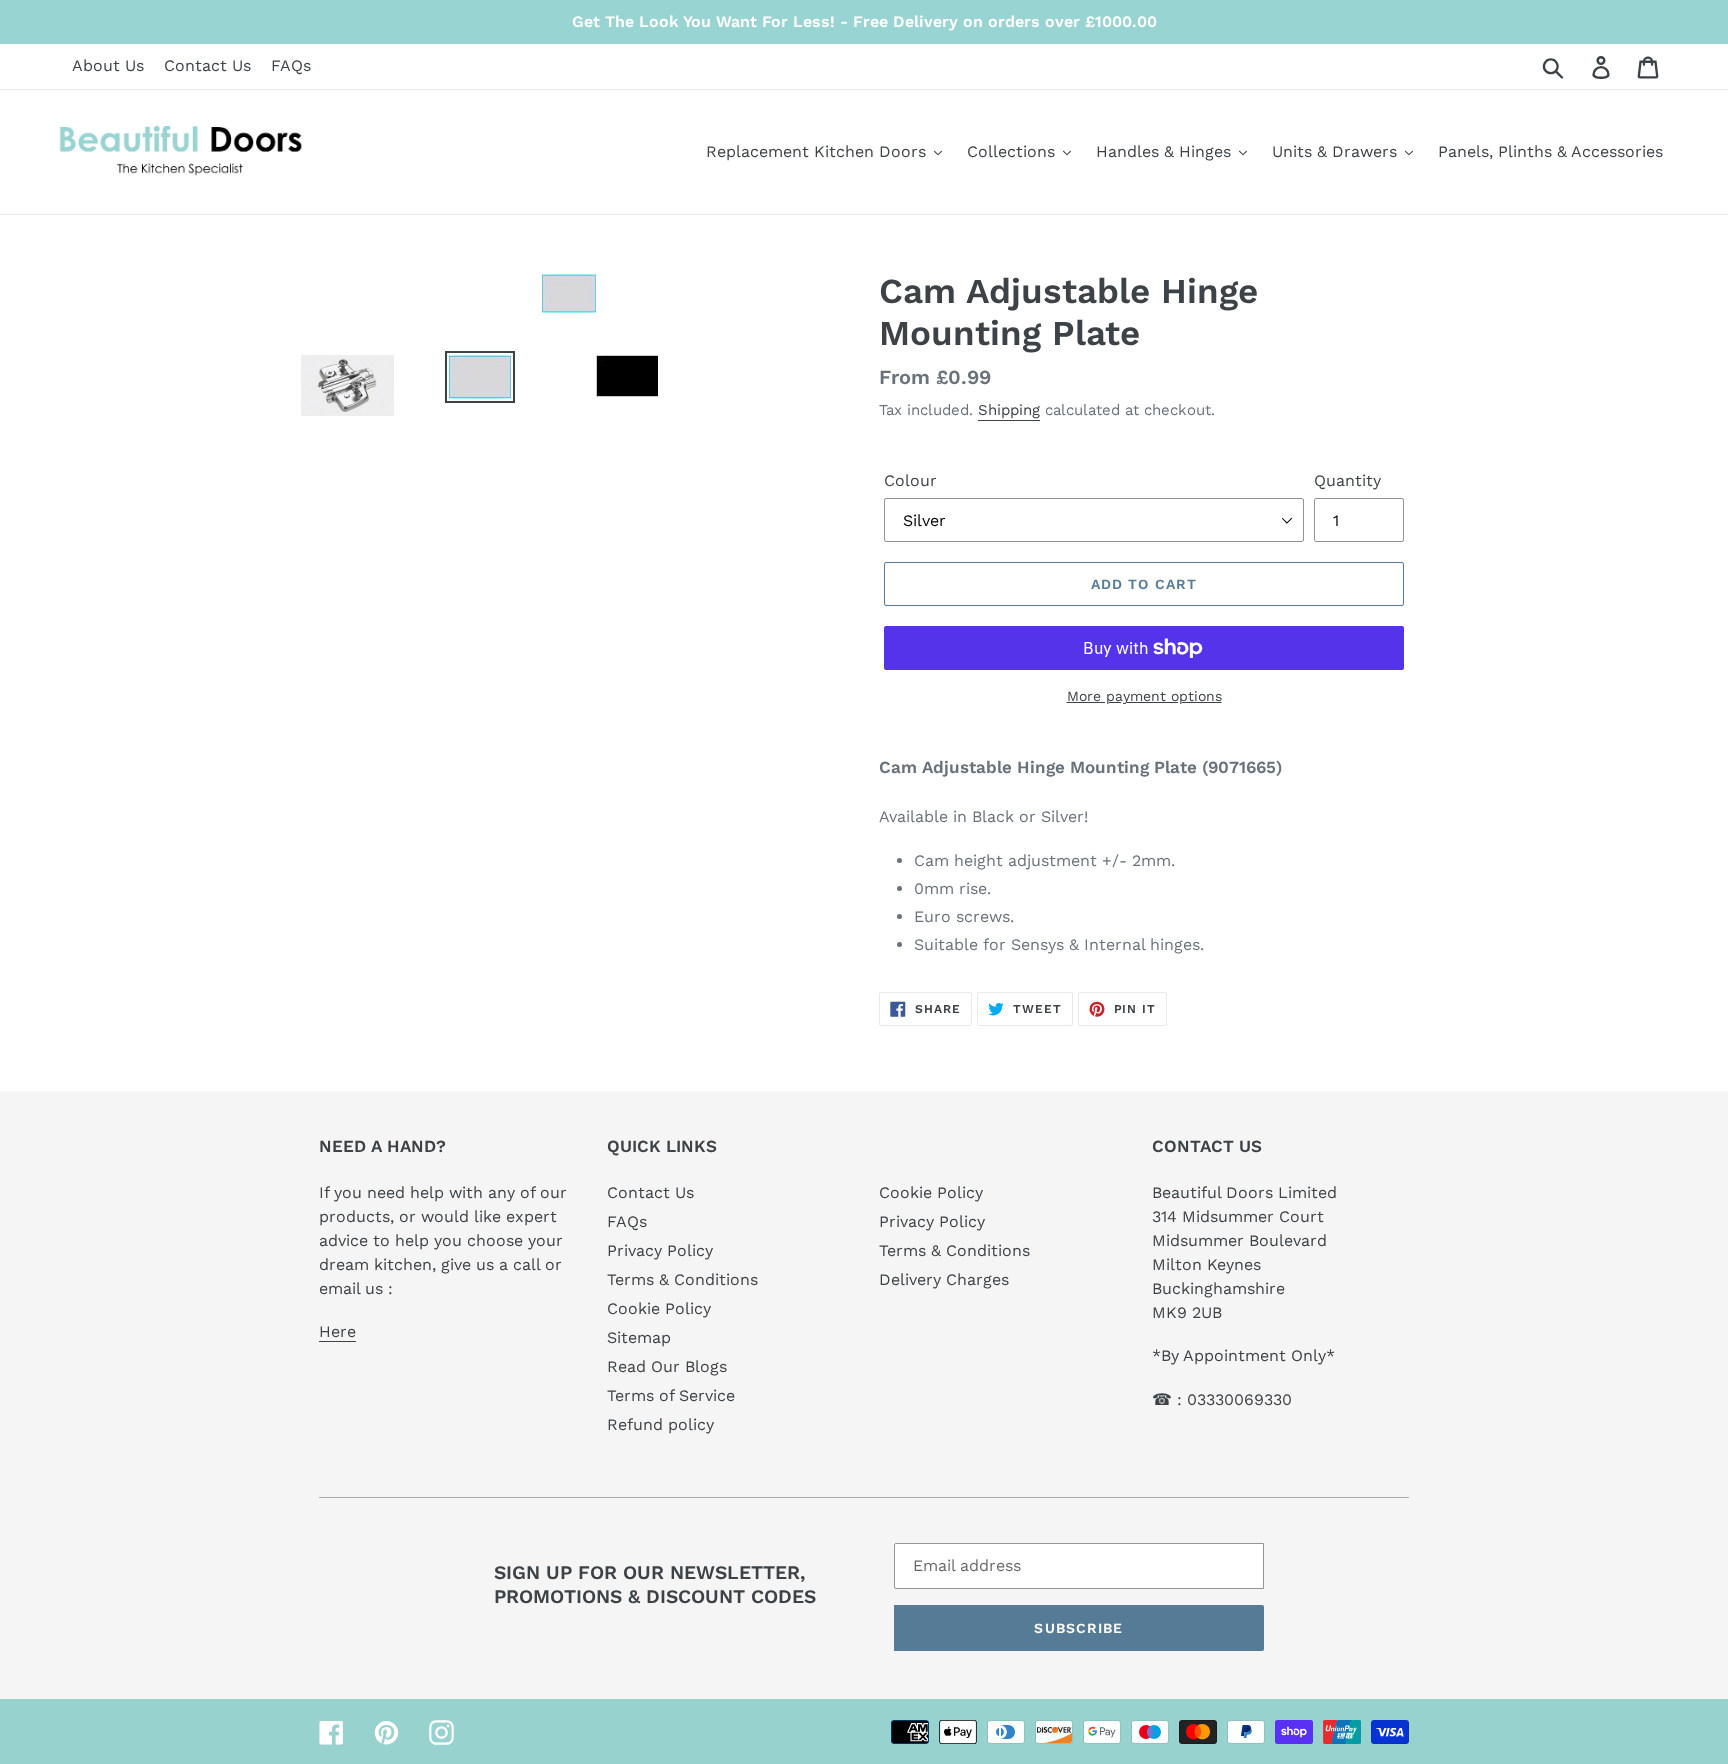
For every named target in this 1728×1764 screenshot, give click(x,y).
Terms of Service (671, 1395)
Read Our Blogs (667, 1366)
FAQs (291, 65)
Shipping (1009, 410)
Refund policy (660, 1424)
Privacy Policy (660, 1250)
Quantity (1347, 480)
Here (337, 1331)
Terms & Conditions (682, 1279)
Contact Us (207, 65)
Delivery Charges (944, 1279)
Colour (910, 480)
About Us (108, 65)
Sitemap (639, 1337)
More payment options (1144, 696)
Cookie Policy (659, 1308)
